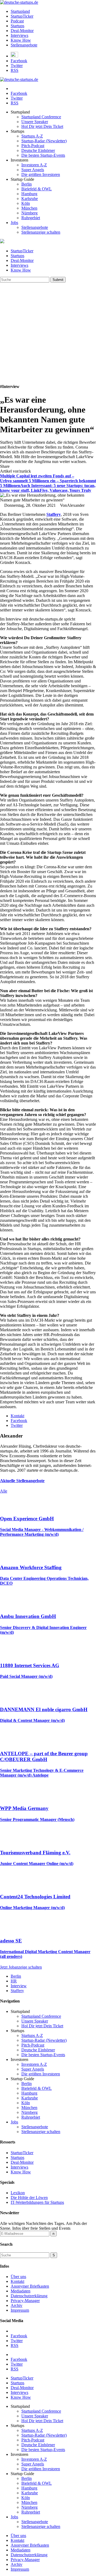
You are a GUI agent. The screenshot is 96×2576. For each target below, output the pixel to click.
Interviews (19, 35)
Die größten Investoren (41, 174)
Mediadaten (21, 2291)
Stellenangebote (24, 45)
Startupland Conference (41, 117)
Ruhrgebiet (31, 218)
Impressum (20, 2310)
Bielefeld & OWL (37, 189)
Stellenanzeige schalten (41, 232)
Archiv (17, 2305)
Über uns (18, 2277)
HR (14, 1981)
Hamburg (29, 194)
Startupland (20, 11)
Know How (21, 40)
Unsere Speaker (35, 122)
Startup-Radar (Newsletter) (44, 141)
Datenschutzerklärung (29, 2296)
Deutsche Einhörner (38, 150)
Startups (17, 26)
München (29, 208)
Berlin (27, 184)
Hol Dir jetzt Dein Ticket (42, 126)
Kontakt (17, 2281)
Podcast (17, 21)
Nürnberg (29, 213)
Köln (26, 203)
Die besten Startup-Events (43, 155)
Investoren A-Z (34, 165)
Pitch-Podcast (33, 146)
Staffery (54, 514)
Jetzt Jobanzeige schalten (21, 1967)
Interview (19, 1986)
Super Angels (33, 170)
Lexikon (18, 2193)
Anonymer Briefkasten (30, 2286)
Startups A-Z (32, 136)
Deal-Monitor (22, 31)
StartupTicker (22, 16)
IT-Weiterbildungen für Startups (37, 2202)
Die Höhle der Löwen (29, 2198)
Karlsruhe (30, 199)
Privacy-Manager (25, 2301)
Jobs (14, 223)
